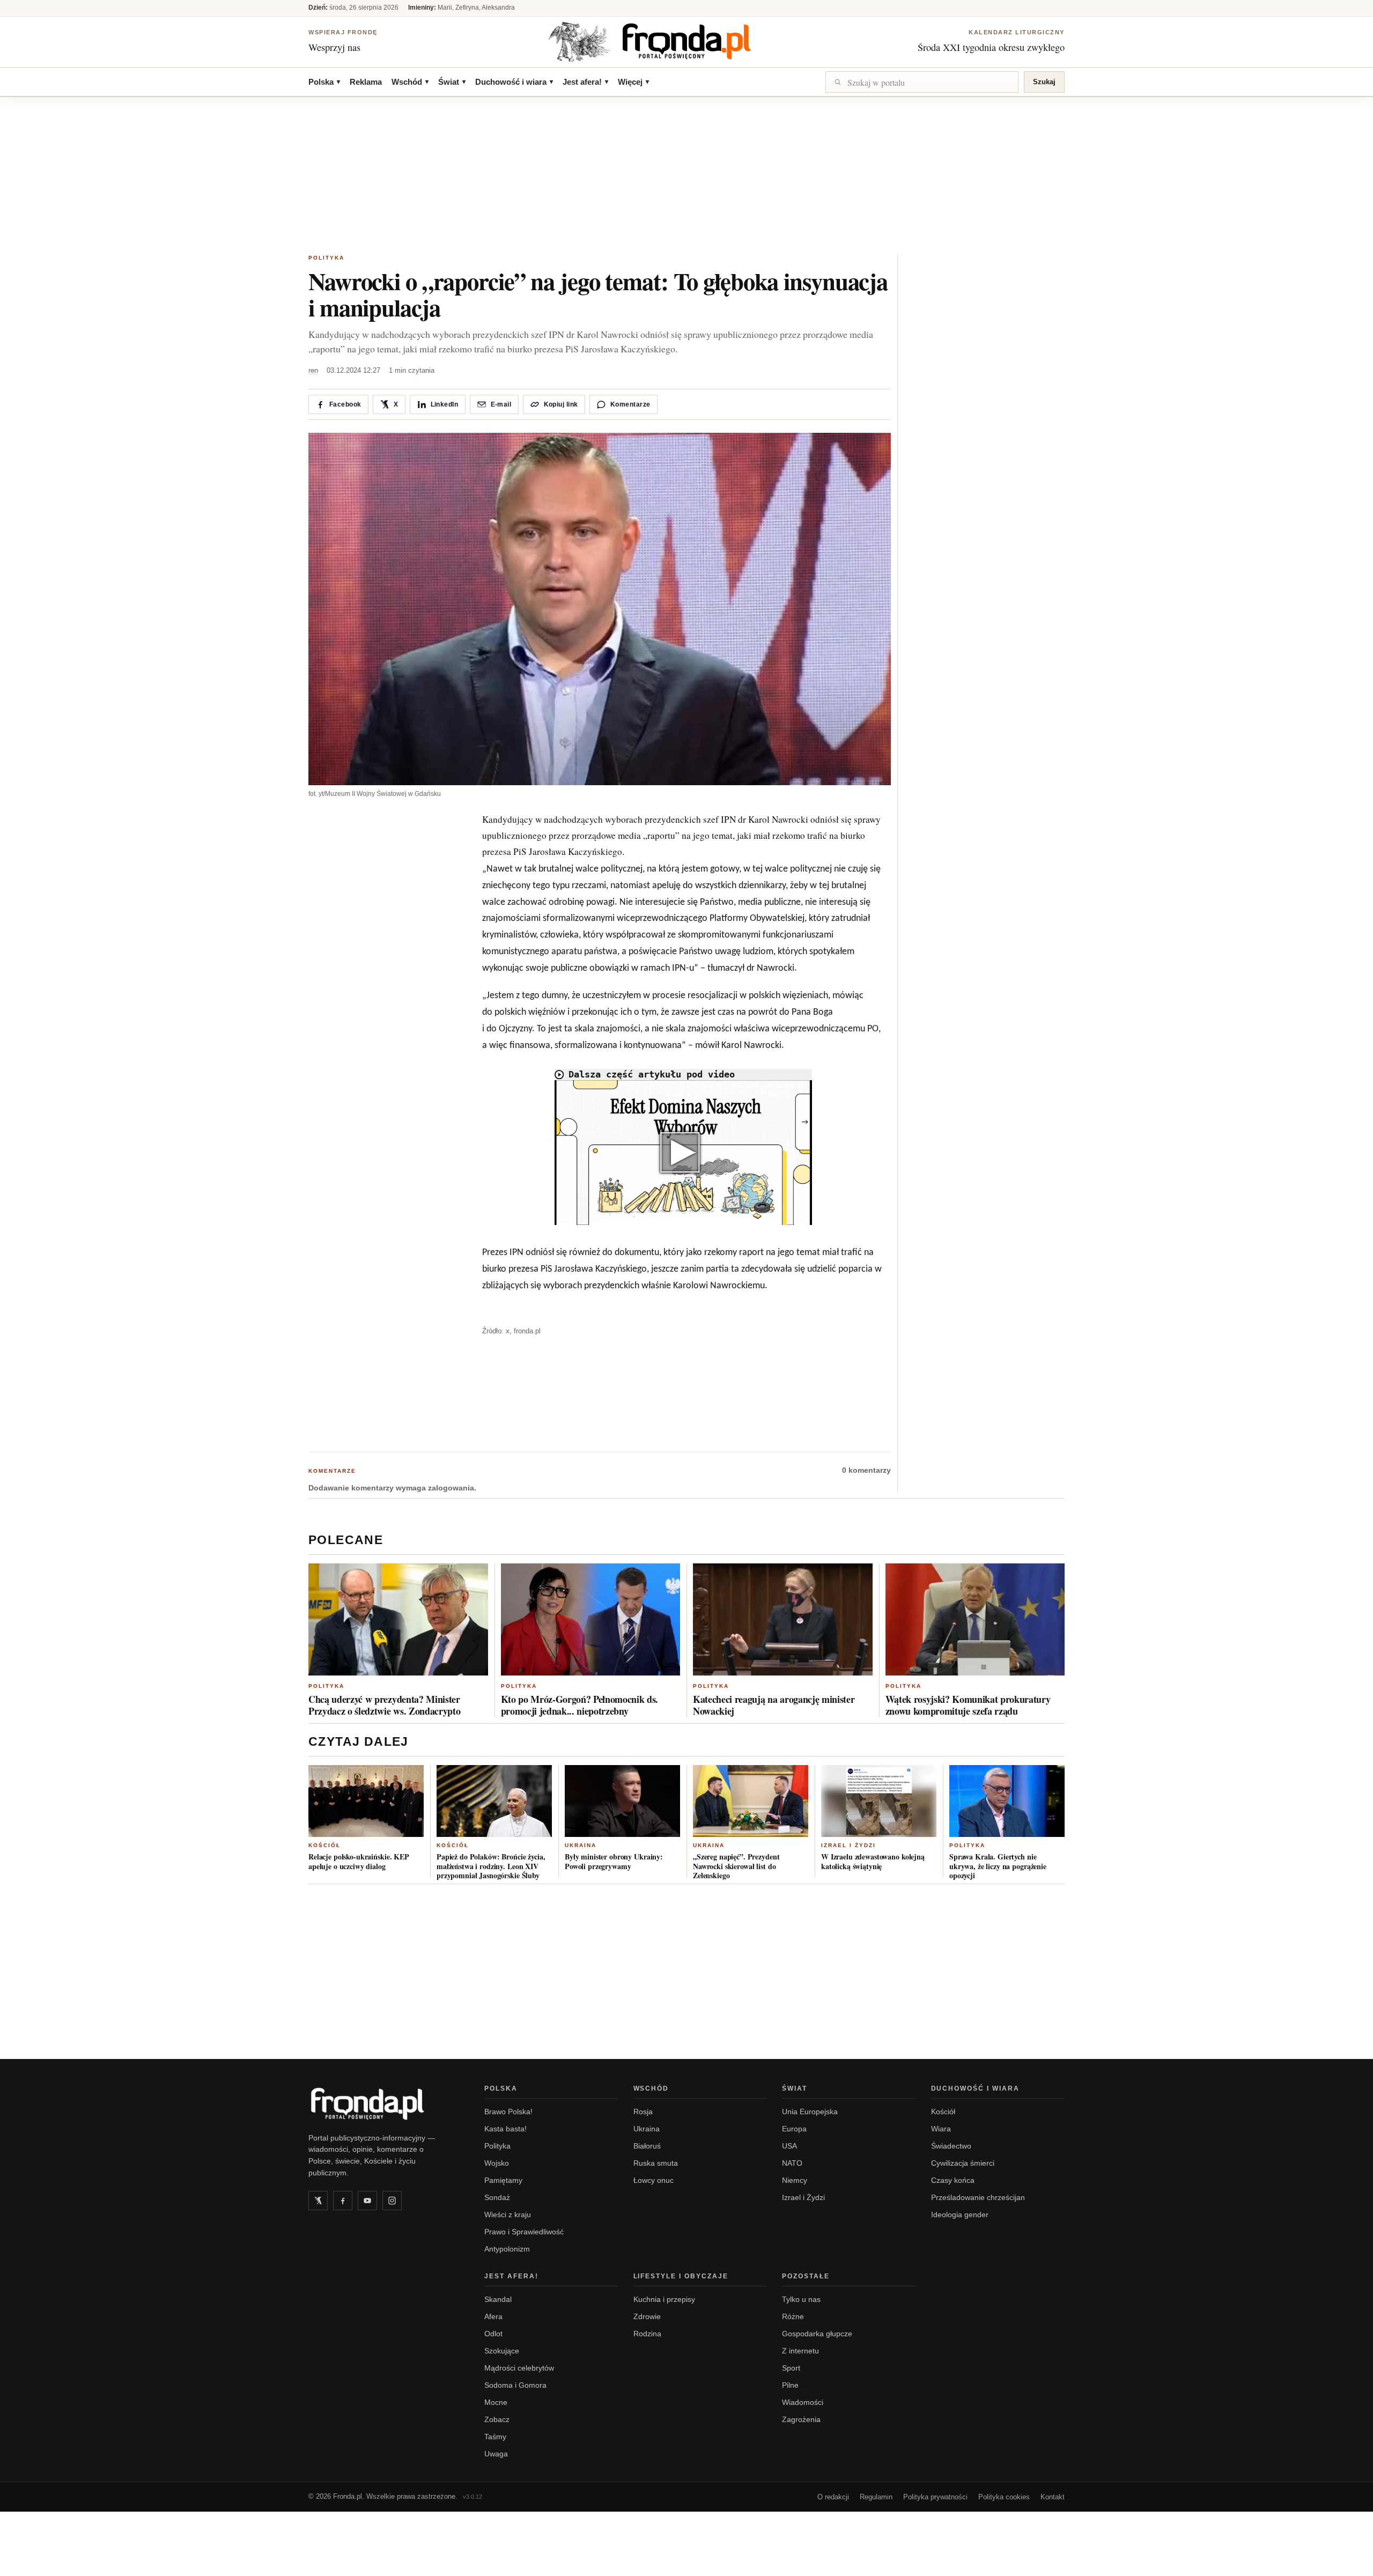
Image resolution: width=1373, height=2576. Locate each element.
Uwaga (496, 2454)
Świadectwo (951, 2146)
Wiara (941, 2129)
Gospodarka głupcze (817, 2334)
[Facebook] (343, 2201)
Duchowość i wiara (514, 82)
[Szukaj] (922, 82)
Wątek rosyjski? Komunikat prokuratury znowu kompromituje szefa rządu (968, 1705)
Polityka (326, 258)
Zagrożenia (801, 2419)
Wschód (410, 82)
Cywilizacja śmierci (963, 2163)
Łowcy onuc (654, 2180)
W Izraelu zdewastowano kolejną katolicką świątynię (873, 1861)
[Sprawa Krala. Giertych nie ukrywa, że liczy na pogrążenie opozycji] (1007, 1801)
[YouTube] (367, 2201)
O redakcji (833, 2497)
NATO (792, 2163)
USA (789, 2146)
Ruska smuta (656, 2163)
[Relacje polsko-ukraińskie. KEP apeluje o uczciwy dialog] (366, 1801)
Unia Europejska (810, 2112)
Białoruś (647, 2146)
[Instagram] (392, 2201)
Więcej (633, 82)
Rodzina (647, 2334)
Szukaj (1044, 82)
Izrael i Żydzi (848, 1845)
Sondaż (497, 2197)
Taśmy (495, 2437)
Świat (452, 82)
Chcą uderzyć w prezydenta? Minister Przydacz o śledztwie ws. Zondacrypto (384, 1705)
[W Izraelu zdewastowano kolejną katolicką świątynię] (879, 1801)
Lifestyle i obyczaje (681, 2276)
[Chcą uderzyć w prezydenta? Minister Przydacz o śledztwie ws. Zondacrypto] (398, 1619)
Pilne (790, 2385)
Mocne (496, 2402)
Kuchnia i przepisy (664, 2299)
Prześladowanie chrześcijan (978, 2197)
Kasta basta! (505, 2129)
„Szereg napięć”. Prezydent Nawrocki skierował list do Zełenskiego (736, 1866)
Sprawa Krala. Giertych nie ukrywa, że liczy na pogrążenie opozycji (998, 1866)
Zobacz (497, 2419)
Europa (794, 2129)
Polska (324, 82)
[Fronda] (686, 41)
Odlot (493, 2334)
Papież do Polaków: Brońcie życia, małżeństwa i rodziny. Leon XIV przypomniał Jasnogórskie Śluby (491, 1866)
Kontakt (1053, 2497)
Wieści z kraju (508, 2215)
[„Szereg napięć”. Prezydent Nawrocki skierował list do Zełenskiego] (751, 1801)
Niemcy (795, 2180)
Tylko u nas (801, 2299)
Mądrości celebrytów (519, 2368)
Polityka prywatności (935, 2497)
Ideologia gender (960, 2215)
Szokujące (502, 2351)
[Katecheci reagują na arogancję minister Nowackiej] (783, 1619)
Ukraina (581, 1845)
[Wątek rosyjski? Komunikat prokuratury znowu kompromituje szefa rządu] (975, 1619)
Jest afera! (585, 82)
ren (313, 370)
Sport (791, 2368)
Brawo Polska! (508, 2112)
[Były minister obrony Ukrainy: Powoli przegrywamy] (622, 1801)
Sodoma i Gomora (515, 2385)
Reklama (366, 82)
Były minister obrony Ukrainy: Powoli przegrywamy (614, 1861)
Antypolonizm (507, 2249)
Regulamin (876, 2497)
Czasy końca (953, 2180)
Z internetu (800, 2351)
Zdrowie (647, 2316)
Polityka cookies (1004, 2497)
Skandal (498, 2299)
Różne (793, 2316)
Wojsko (497, 2163)
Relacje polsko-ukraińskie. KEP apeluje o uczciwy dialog (359, 1861)
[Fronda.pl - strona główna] (383, 2103)
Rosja (643, 2112)
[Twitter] (318, 2201)
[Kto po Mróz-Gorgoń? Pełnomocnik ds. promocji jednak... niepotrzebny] (591, 1619)
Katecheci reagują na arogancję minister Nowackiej (774, 1705)
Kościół (324, 1845)
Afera (493, 2316)
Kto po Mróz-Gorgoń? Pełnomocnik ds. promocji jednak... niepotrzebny (580, 1705)
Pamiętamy (503, 2180)
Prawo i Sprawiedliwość (524, 2232)
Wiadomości (803, 2402)
